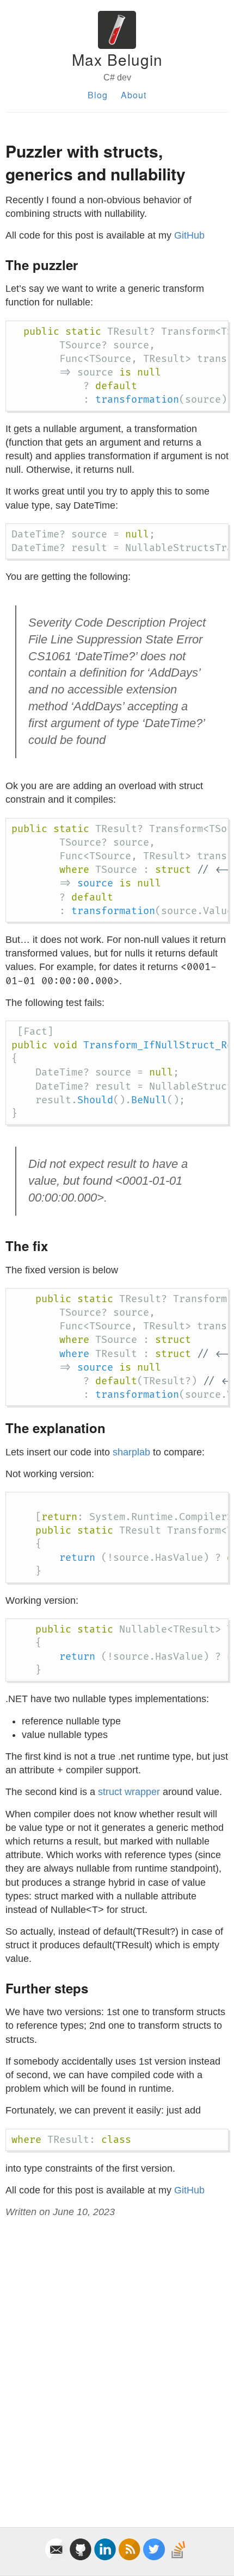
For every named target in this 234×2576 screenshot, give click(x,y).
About (134, 95)
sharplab (131, 1452)
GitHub (189, 235)
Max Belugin (117, 59)
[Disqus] (117, 2360)
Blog (98, 95)
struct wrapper (129, 1792)
